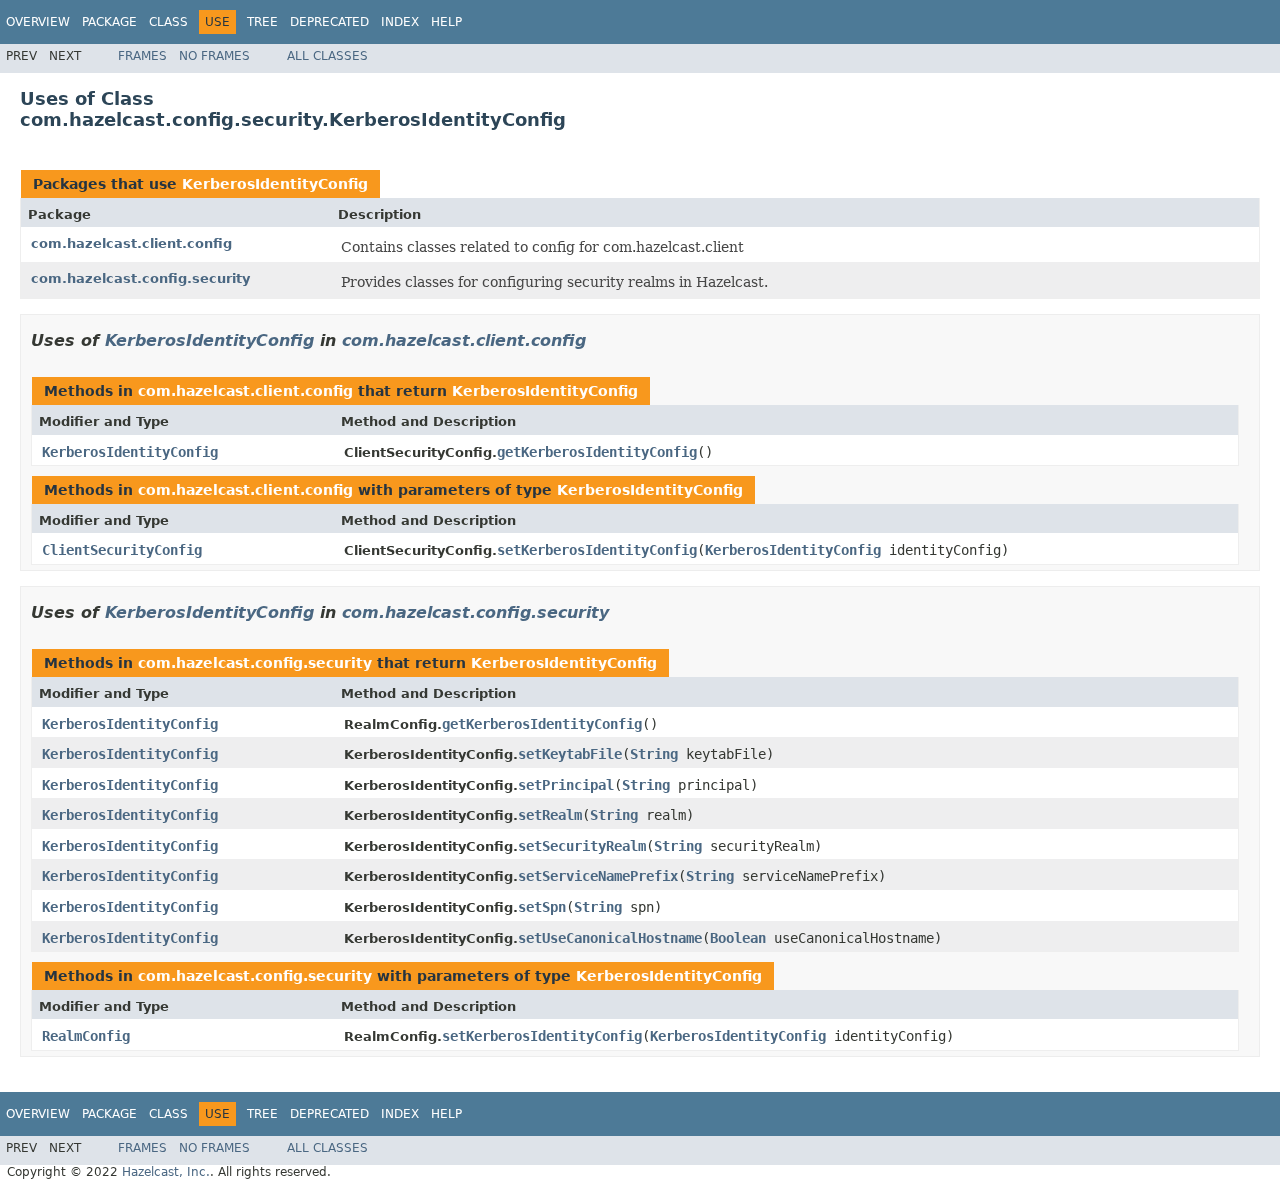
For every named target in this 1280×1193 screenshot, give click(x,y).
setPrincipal (566, 785)
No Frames (214, 56)
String (654, 754)
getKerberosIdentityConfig (597, 452)
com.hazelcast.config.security (140, 278)
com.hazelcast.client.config (131, 243)
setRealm (550, 815)
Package (109, 22)
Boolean (738, 938)
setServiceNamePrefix (598, 876)
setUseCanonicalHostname (610, 938)
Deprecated (329, 22)
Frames (142, 56)
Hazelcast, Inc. (166, 1172)
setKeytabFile (570, 754)
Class (168, 22)
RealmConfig (86, 1036)
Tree (262, 22)
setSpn (542, 907)
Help (446, 22)
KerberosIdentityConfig (275, 184)
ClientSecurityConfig (122, 550)
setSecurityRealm (582, 846)
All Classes (327, 56)
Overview (38, 22)
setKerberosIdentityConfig (597, 550)
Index (400, 22)
